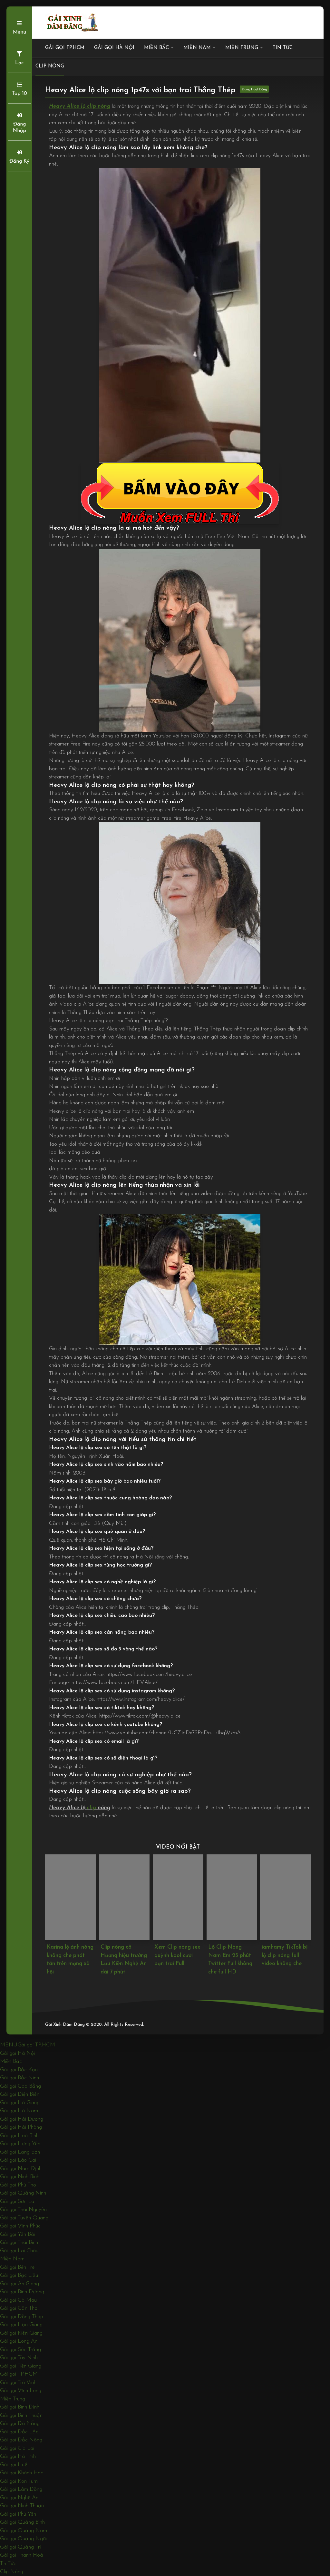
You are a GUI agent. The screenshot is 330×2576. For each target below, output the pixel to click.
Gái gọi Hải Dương (22, 2119)
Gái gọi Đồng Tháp (22, 2317)
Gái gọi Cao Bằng (20, 2086)
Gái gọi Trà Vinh (18, 2383)
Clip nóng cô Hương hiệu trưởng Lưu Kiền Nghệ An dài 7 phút (70, 1960)
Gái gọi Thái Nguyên (23, 2210)
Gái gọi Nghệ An (19, 2498)
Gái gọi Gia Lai (17, 2448)
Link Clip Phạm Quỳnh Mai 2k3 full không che (281, 1955)
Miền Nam (197, 48)
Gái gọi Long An (19, 2341)
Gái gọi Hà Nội (114, 48)
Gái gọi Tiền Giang (21, 2366)
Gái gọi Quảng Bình (22, 2522)
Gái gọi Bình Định (20, 2407)
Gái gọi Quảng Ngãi (23, 2539)
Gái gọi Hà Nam (19, 2111)
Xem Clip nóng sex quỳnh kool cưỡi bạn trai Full (124, 1955)
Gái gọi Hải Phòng (21, 2127)
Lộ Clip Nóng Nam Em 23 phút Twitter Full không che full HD (177, 1960)
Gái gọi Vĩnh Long (21, 2391)
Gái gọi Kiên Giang (21, 2333)
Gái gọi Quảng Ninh (23, 2193)
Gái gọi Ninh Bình (20, 2177)
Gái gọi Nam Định (21, 2169)
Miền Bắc (156, 48)
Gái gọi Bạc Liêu (19, 2275)
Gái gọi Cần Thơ (19, 2308)
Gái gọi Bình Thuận (21, 2415)
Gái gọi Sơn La (17, 2201)
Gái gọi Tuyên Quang (24, 2218)
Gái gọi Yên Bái (17, 2234)
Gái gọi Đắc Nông (21, 2440)
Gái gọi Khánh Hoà (22, 2473)
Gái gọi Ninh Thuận (22, 2506)
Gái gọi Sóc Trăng (20, 2350)
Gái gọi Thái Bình (19, 2242)
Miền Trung (242, 48)
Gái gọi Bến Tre (17, 2267)
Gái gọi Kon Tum (19, 2481)
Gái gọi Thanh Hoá (21, 2555)
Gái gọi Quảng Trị (20, 2547)
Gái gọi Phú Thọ (18, 2185)
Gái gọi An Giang (19, 2284)
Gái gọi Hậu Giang (21, 2325)
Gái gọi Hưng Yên (20, 2144)
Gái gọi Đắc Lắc (19, 2432)
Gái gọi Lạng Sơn (20, 2152)
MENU (9, 2045)
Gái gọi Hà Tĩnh (18, 2456)
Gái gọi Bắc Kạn (19, 2070)
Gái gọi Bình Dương (22, 2292)
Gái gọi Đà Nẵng (20, 2424)
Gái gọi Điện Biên (20, 2094)
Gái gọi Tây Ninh (19, 2358)
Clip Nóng (50, 66)
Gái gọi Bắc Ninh (19, 2078)
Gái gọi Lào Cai (18, 2160)
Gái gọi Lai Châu (19, 2251)
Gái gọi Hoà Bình (19, 2136)
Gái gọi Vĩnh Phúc (20, 2226)
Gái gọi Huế (14, 2465)
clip (92, 1808)
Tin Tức (283, 48)
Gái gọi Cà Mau (18, 2300)
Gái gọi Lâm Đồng (21, 2489)
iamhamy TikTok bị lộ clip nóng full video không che (231, 1955)
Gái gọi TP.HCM (65, 48)
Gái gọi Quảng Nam (24, 2531)
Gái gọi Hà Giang (20, 2103)
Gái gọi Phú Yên (18, 2514)
